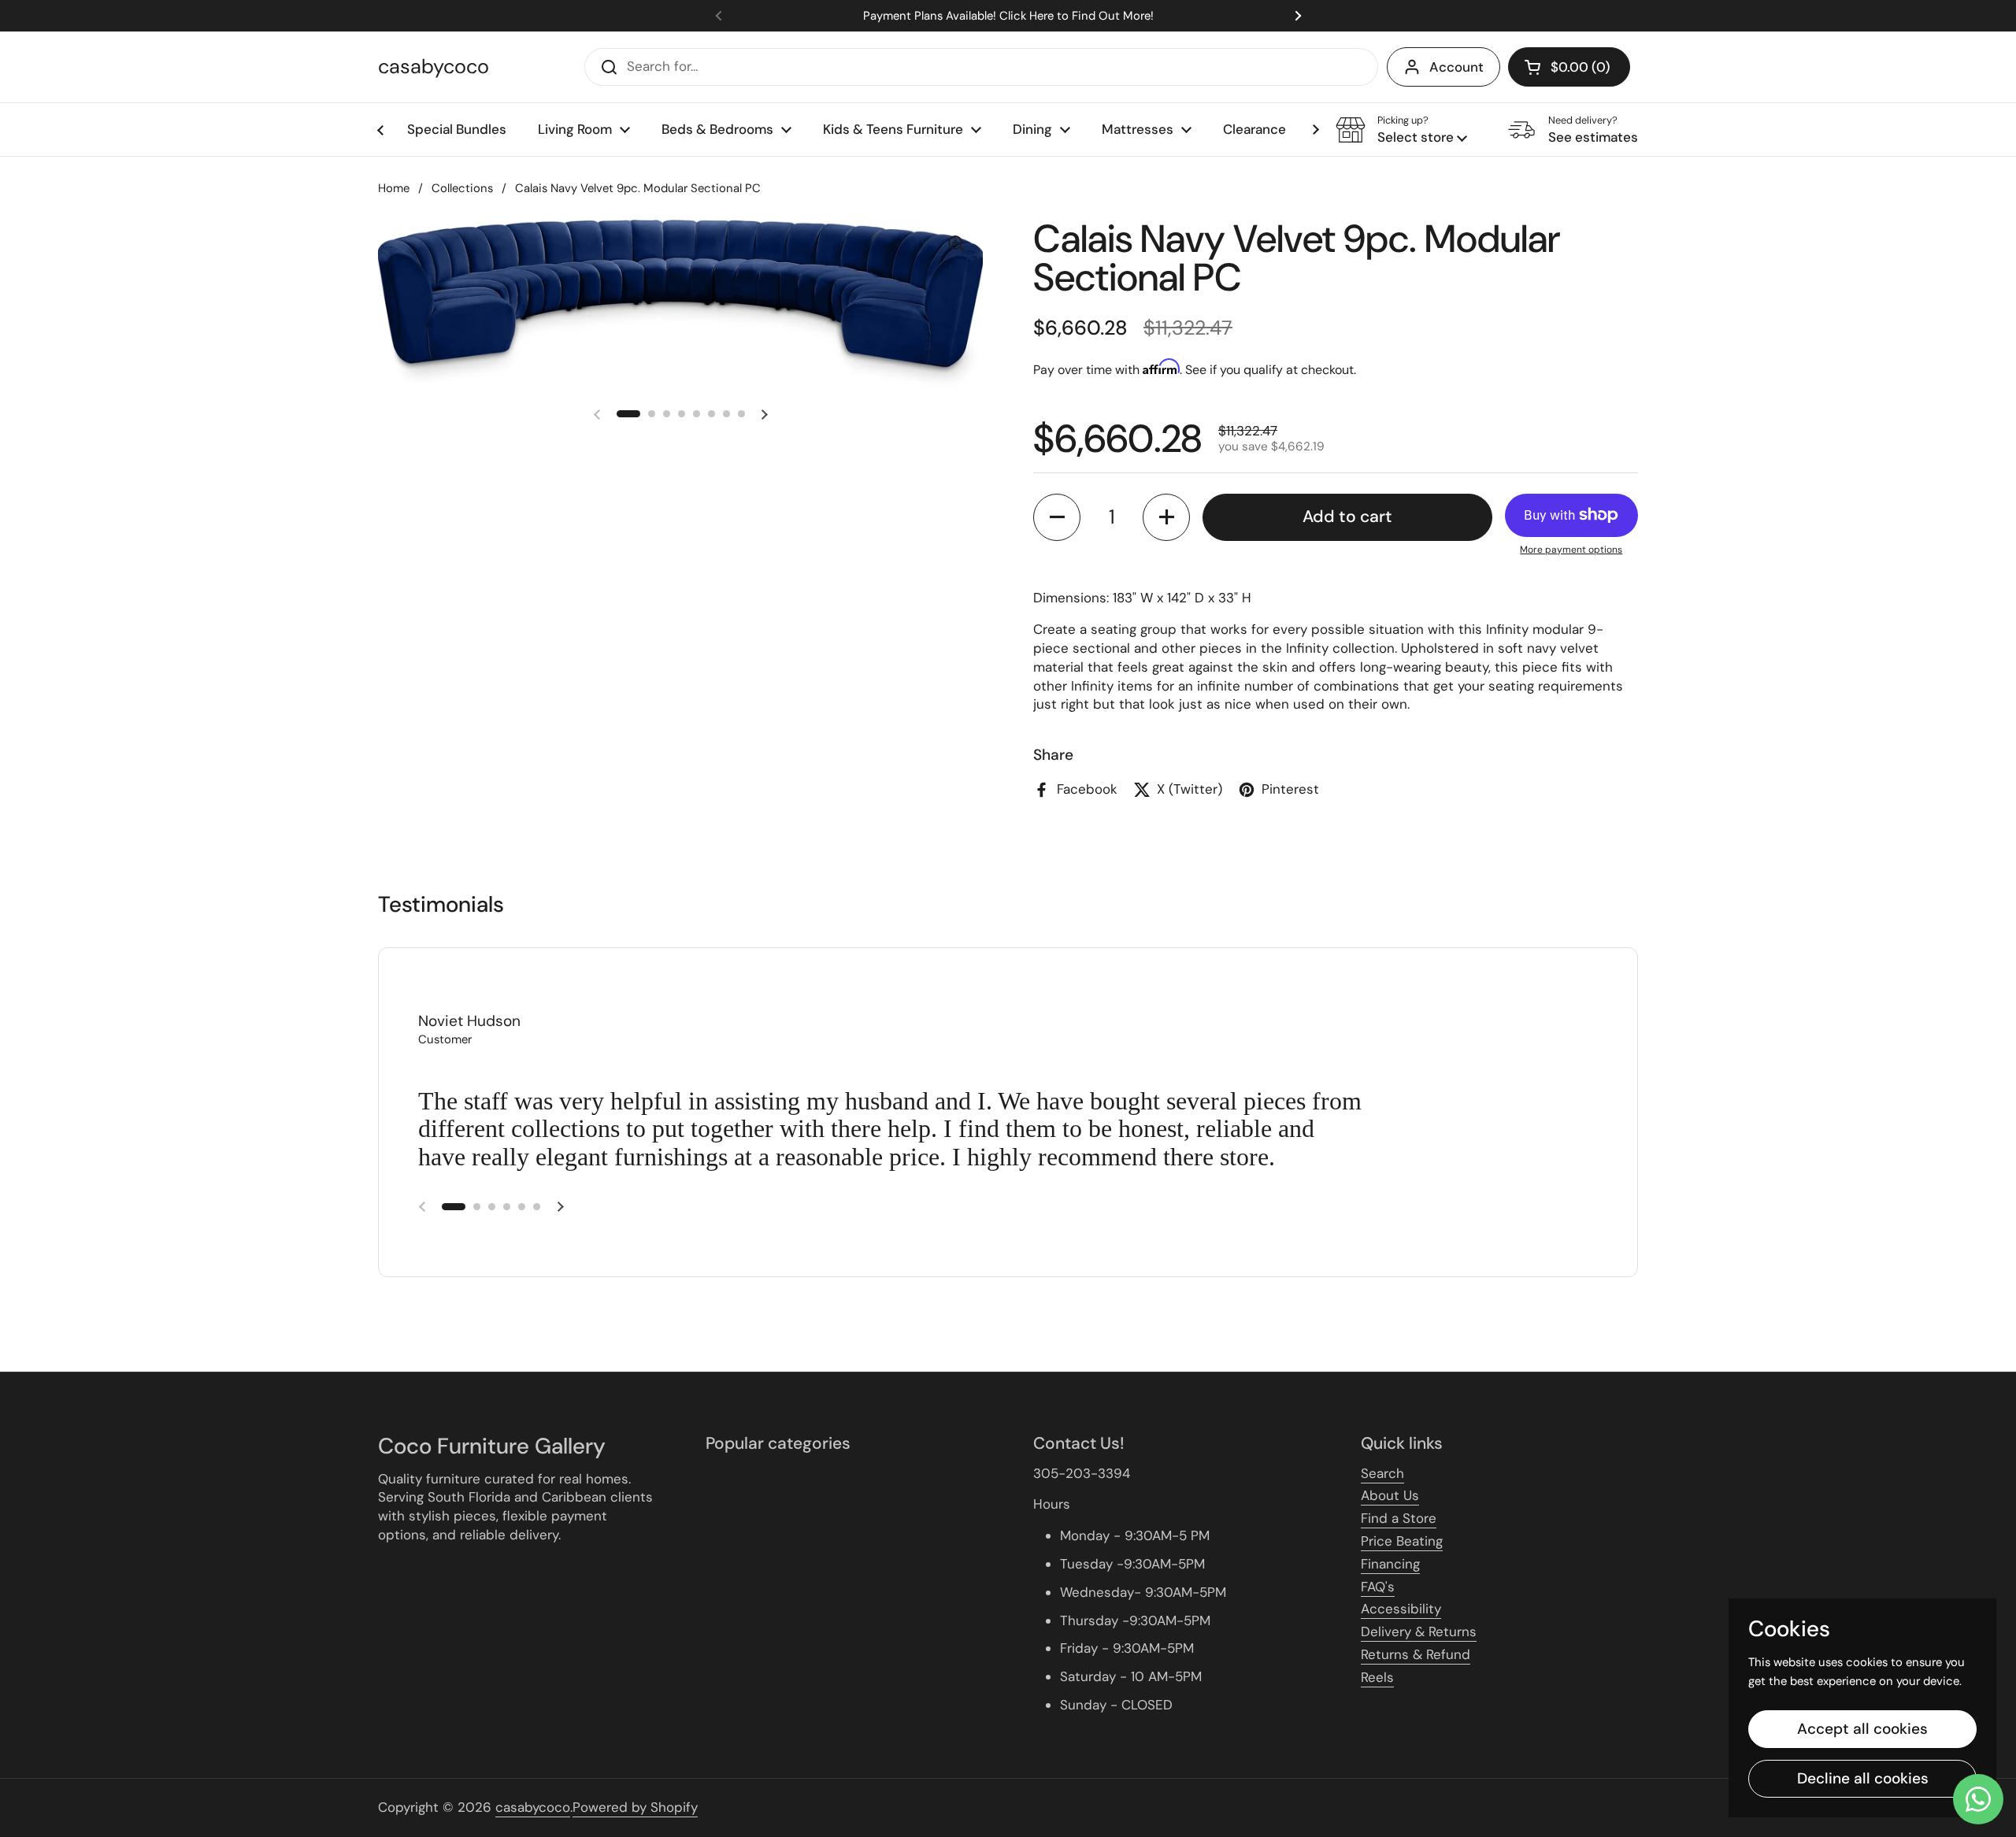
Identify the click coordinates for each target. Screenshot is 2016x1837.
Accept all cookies (1862, 1729)
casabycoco (434, 67)
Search (1382, 1473)
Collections (462, 188)
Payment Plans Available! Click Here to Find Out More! (1008, 16)
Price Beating (1402, 1541)
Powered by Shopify (635, 1807)
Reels (1377, 1677)
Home (394, 188)
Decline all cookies (1863, 1778)
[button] (1569, 67)
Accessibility (1401, 1609)
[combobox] (981, 67)
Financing (1390, 1564)
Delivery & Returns (1419, 1631)
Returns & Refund (1416, 1654)
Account (1456, 67)
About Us (1390, 1495)
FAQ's (1378, 1587)
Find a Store (1399, 1518)
